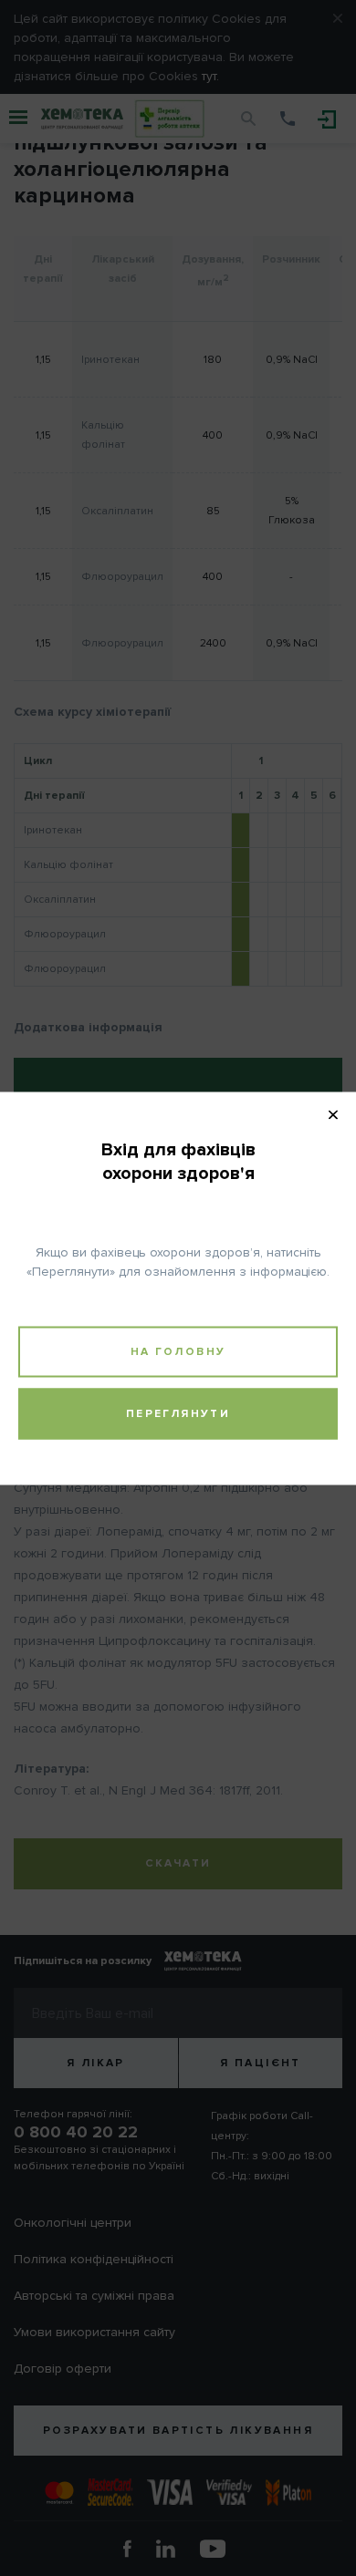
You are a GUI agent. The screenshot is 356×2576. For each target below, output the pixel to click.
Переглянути (178, 1413)
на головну (178, 1351)
